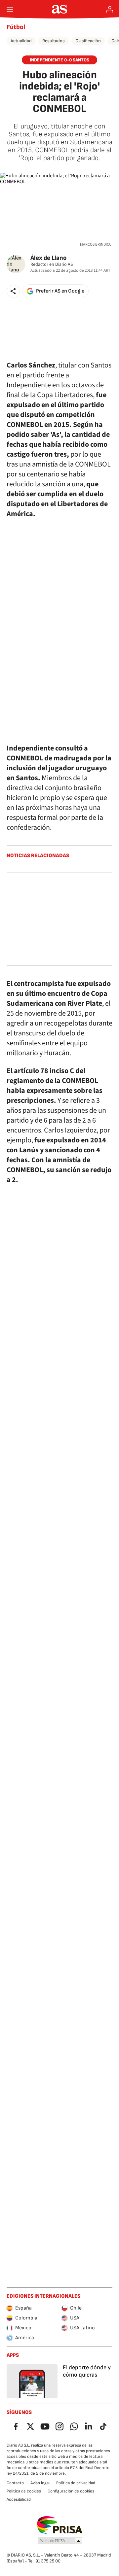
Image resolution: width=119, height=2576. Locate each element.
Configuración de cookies (71, 2491)
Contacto (15, 2483)
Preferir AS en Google (60, 291)
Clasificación (88, 41)
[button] (13, 291)
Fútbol (16, 27)
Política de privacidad (76, 2483)
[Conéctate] (110, 9)
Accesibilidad (19, 2499)
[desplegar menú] (10, 9)
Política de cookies (24, 2491)
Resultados (54, 41)
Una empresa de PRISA (60, 2525)
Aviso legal (40, 2483)
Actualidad (21, 41)
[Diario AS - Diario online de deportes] (60, 9)
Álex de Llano (48, 258)
